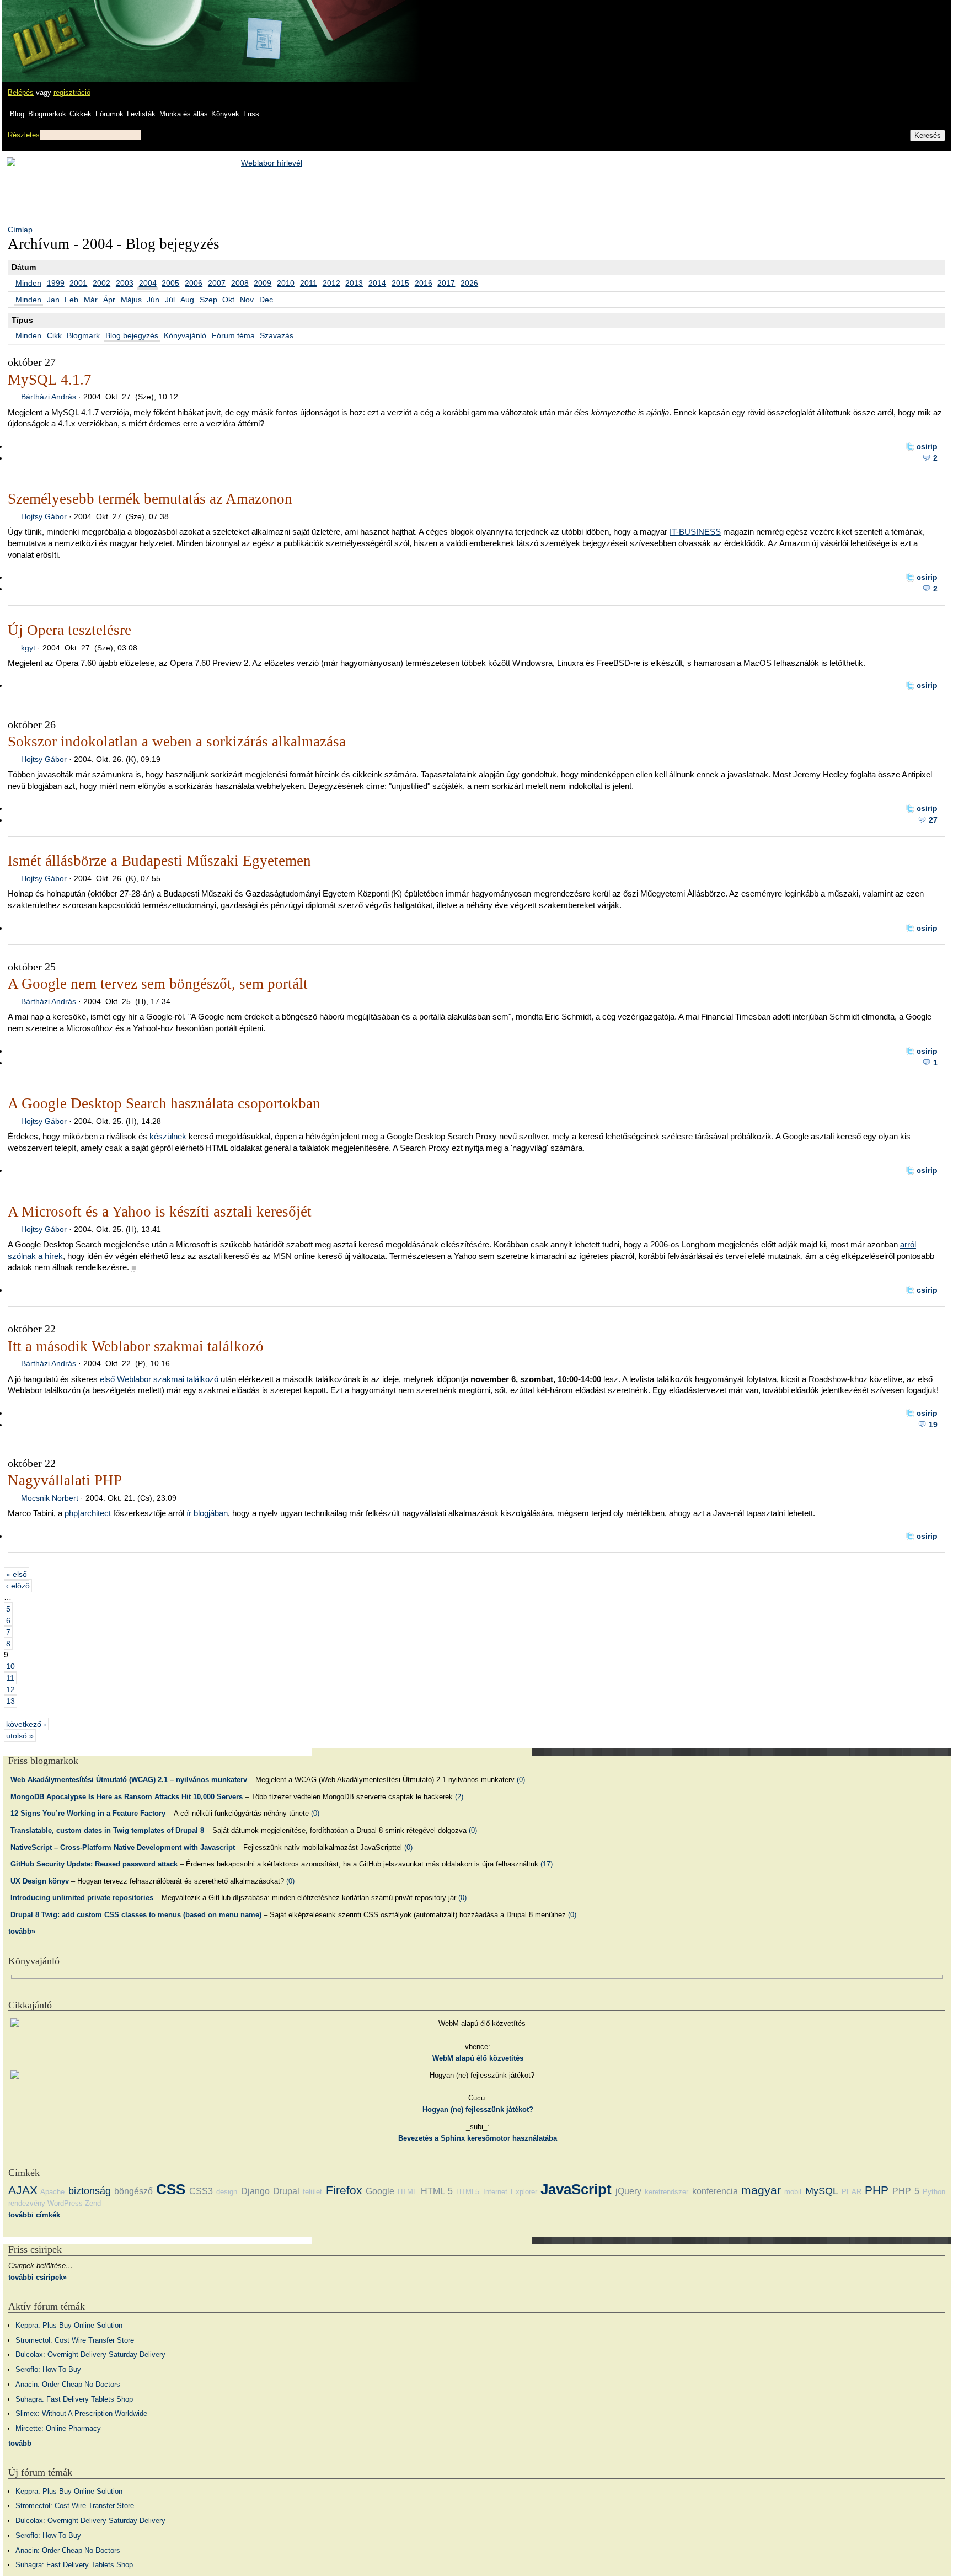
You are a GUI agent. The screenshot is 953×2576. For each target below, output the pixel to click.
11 (10, 1678)
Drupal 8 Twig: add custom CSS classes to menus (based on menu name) (136, 1915)
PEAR (852, 2192)
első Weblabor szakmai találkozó (159, 1379)
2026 (469, 283)
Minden (28, 283)
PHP (877, 2190)
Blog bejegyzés (132, 335)
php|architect (88, 1513)
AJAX (23, 2190)
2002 (101, 283)
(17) (547, 1864)
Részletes (24, 135)
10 (10, 1666)
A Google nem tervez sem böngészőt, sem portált (158, 984)
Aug (187, 300)
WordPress (65, 2203)
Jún (153, 300)
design (227, 2192)
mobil (793, 2192)
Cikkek (81, 114)
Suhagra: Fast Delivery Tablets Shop (74, 2399)
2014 (377, 283)
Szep (208, 300)
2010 (286, 283)
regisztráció (72, 92)
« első (17, 1574)
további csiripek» (38, 2277)
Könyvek (225, 114)
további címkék (34, 2215)
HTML (407, 2192)
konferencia (715, 2191)
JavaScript (576, 2189)
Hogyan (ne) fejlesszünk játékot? (478, 2110)
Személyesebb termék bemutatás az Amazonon (150, 499)
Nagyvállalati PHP (65, 1480)
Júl (170, 300)
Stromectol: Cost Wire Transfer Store (75, 2340)
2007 (217, 283)
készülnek (168, 1136)
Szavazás (277, 335)
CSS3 (201, 2191)
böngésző (133, 2191)
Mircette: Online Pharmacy (58, 2428)
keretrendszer (666, 2192)
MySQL (822, 2191)
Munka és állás (184, 114)
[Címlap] (45, 30)
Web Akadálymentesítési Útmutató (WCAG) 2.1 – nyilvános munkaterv (129, 1780)
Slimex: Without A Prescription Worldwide (81, 2414)
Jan (53, 300)
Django (255, 2191)
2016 (424, 283)
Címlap (20, 230)
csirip (927, 446)
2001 (78, 283)
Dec (266, 300)
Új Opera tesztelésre (69, 630)
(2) (459, 1797)
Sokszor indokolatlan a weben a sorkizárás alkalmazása (177, 742)
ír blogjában (207, 1513)
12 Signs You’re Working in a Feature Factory (88, 1813)
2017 (446, 283)
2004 (148, 283)
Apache (52, 2192)
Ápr (109, 300)
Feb (71, 300)
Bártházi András (49, 397)
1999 (56, 283)
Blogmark (83, 335)
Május (131, 300)
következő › (26, 1724)
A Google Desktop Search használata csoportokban (164, 1103)
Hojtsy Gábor (44, 516)
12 (10, 1689)
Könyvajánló (185, 335)
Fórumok (109, 114)
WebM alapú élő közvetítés (478, 2058)
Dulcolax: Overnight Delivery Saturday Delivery (90, 2354)
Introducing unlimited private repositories (82, 1898)
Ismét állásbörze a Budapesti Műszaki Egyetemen (159, 861)
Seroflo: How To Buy (48, 2369)
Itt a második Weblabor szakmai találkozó (136, 1346)
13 (10, 1701)
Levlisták (141, 114)
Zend (93, 2203)
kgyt (28, 648)
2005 (170, 283)
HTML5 (468, 2192)
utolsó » (20, 1735)
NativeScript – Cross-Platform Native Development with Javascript (123, 1847)
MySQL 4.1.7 (50, 380)
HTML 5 (437, 2191)
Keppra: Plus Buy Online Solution (69, 2325)
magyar (761, 2190)
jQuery (628, 2191)
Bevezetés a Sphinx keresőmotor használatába (478, 2138)
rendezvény (27, 2203)
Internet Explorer (510, 2192)
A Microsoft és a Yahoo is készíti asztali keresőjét (160, 1212)
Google (380, 2191)
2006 (194, 283)
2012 (331, 283)
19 (933, 1425)
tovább (20, 2443)
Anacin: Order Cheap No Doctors (68, 2384)
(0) (521, 1780)
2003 (125, 283)
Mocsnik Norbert (50, 1498)
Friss (251, 114)
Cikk (54, 335)
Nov (247, 300)
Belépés (21, 92)
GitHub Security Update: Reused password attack (94, 1864)
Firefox (344, 2190)
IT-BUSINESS (695, 532)
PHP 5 (906, 2191)
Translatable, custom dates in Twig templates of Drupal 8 (107, 1830)
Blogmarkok (47, 114)
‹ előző (18, 1586)
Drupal (286, 2191)
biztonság (90, 2191)
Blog (17, 114)
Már (91, 300)
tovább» (22, 1931)
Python (934, 2192)
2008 (240, 283)
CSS (171, 2189)
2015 (400, 283)
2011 (309, 283)
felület (312, 2192)
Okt (228, 300)
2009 (263, 283)
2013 (354, 283)
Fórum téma (233, 335)
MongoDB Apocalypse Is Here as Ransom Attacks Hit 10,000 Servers (127, 1797)
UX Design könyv (40, 1881)
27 (933, 820)
